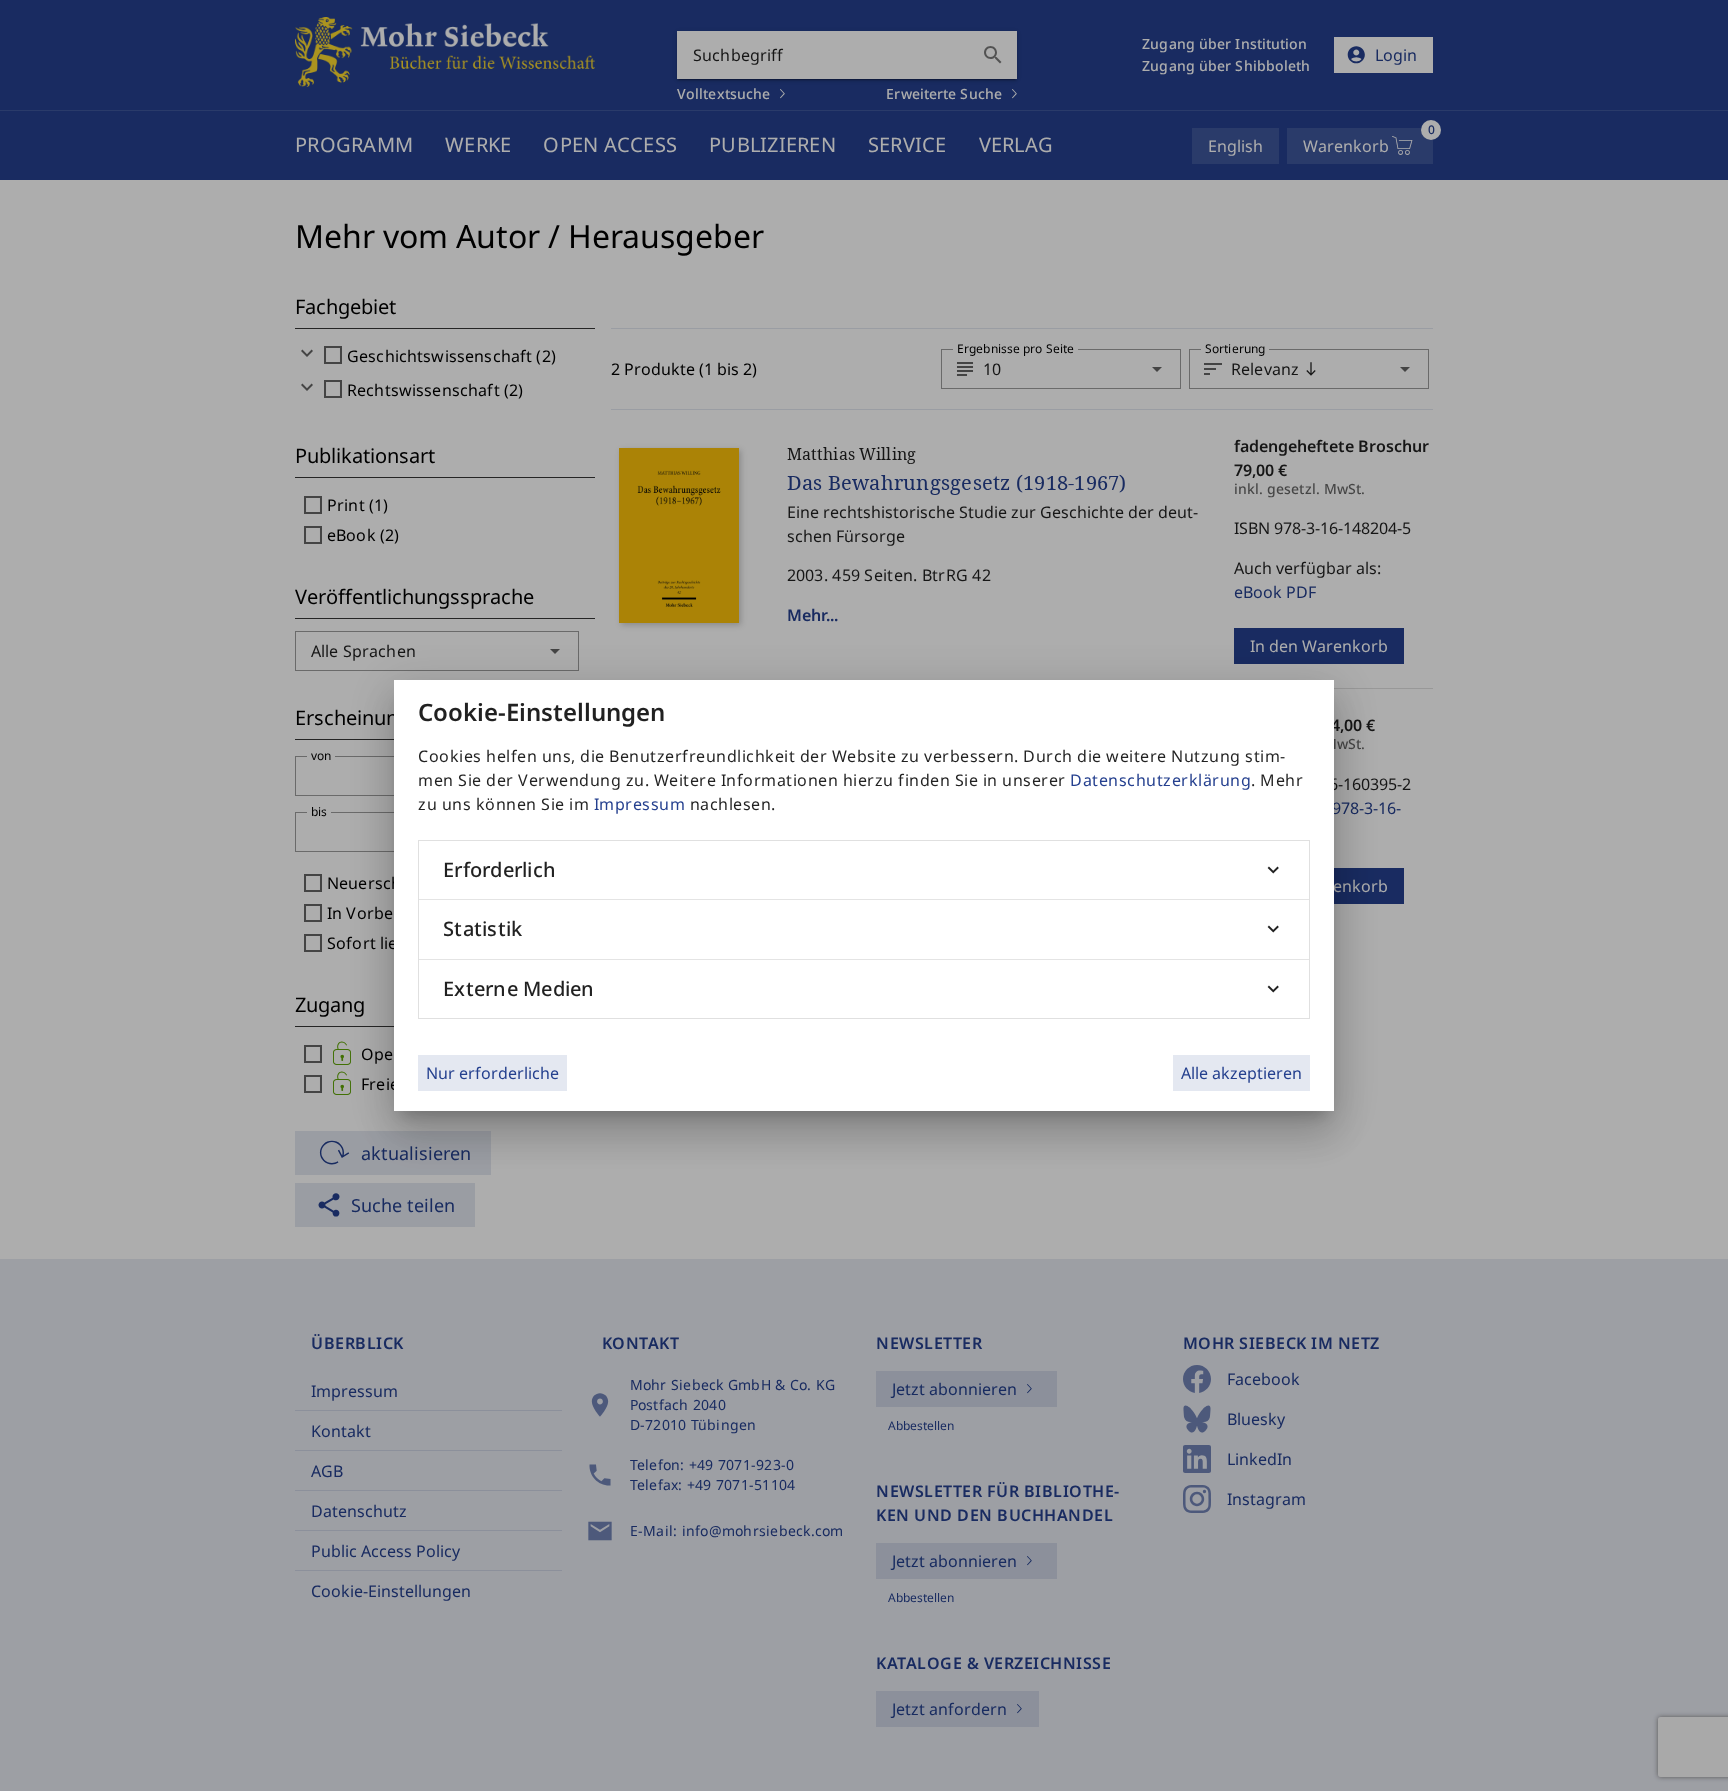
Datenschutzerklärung (1160, 780)
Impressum (640, 804)
